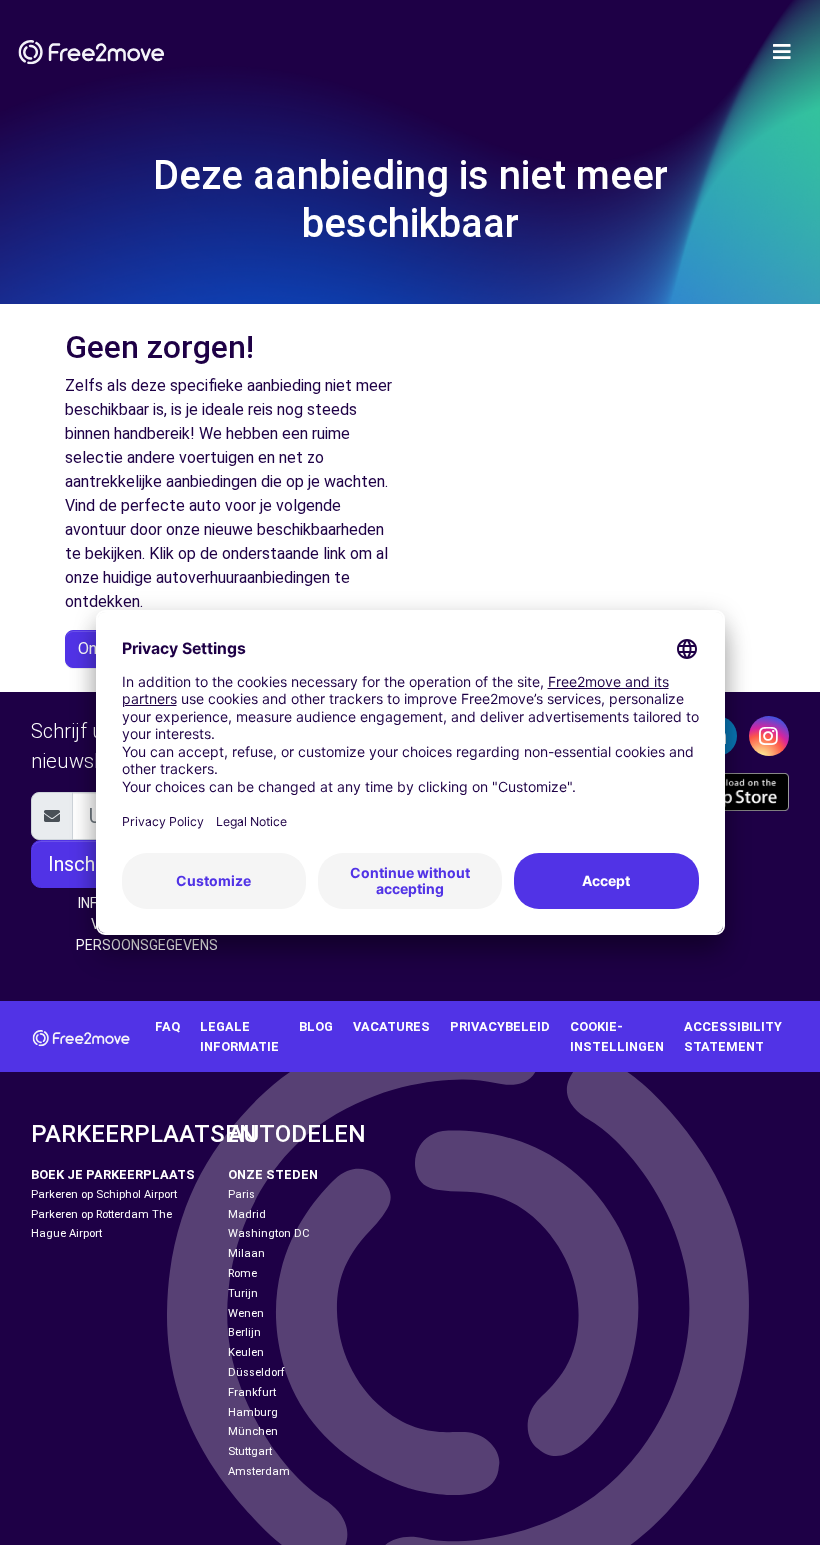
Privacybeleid (500, 1026)
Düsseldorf (256, 1372)
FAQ (167, 1026)
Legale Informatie (239, 1036)
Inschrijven (94, 864)
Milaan (246, 1253)
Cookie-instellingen (617, 1036)
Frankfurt (252, 1392)
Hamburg (253, 1412)
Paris (241, 1194)
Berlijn (244, 1332)
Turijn (243, 1293)
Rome (242, 1273)
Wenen (246, 1313)
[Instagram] (769, 736)
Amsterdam (259, 1471)
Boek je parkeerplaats (113, 1174)
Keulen (246, 1352)
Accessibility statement (733, 1036)
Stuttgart (250, 1451)
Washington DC (269, 1233)
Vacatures (391, 1026)
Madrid (247, 1214)
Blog (316, 1026)
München (253, 1431)
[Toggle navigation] (782, 52)
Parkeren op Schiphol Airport (104, 1194)
